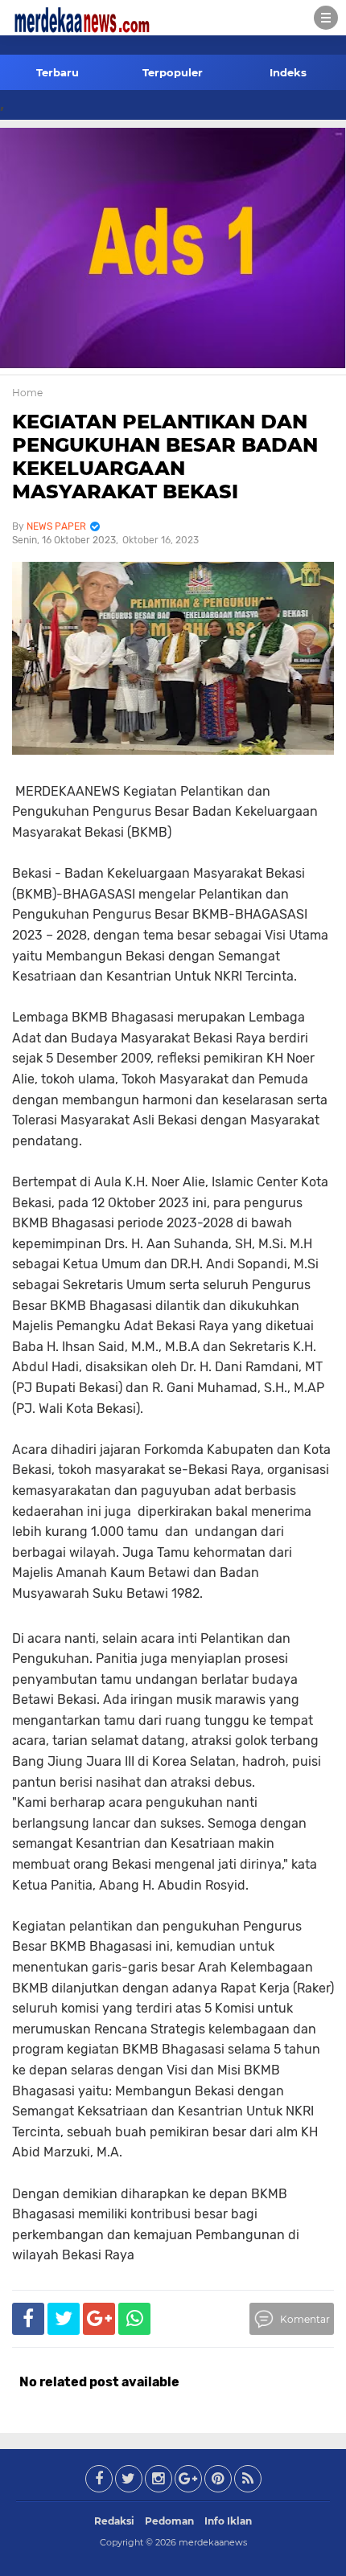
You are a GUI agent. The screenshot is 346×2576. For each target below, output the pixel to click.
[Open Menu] (326, 18)
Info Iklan (228, 2521)
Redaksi (114, 2521)
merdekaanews (213, 2542)
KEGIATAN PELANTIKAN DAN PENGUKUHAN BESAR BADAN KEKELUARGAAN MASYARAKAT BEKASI (165, 456)
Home (27, 393)
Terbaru (58, 72)
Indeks (288, 72)
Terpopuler (173, 72)
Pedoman (169, 2521)
